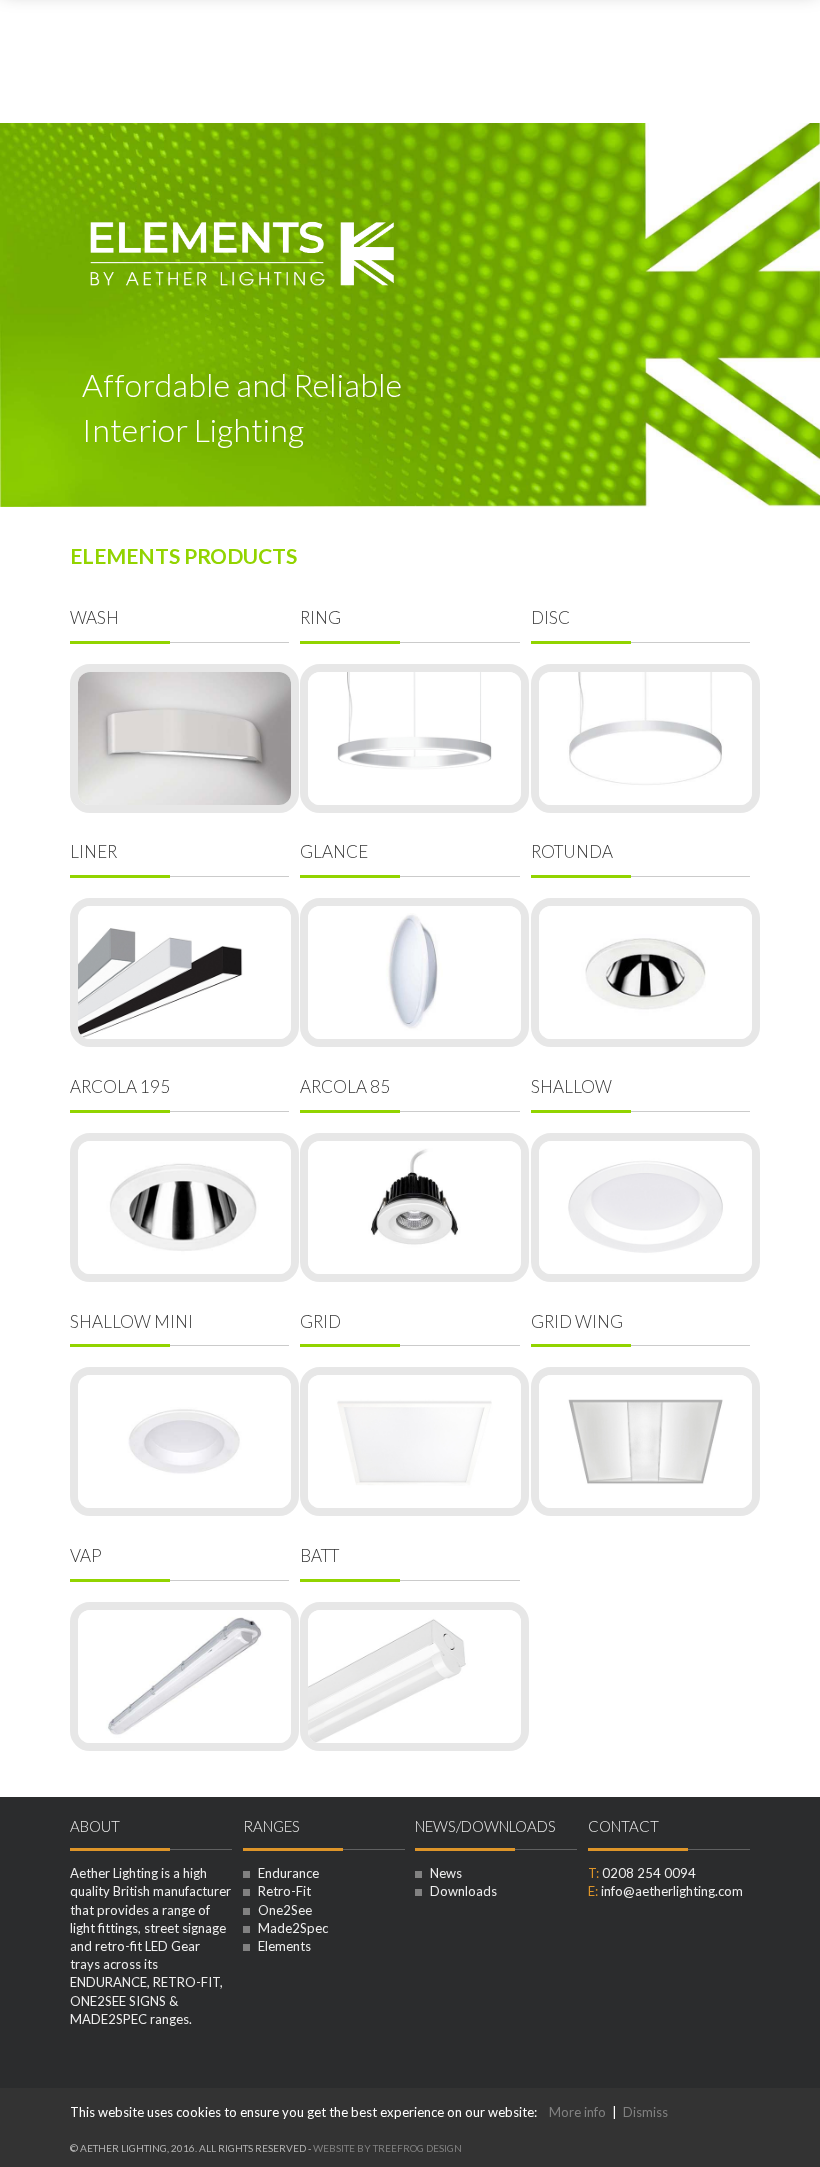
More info (577, 2112)
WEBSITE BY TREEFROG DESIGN (387, 2148)
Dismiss (645, 2112)
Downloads (462, 1891)
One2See (283, 1910)
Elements (283, 1946)
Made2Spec (291, 1928)
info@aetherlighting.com (672, 1891)
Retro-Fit (283, 1891)
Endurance (287, 1873)
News (444, 1873)
